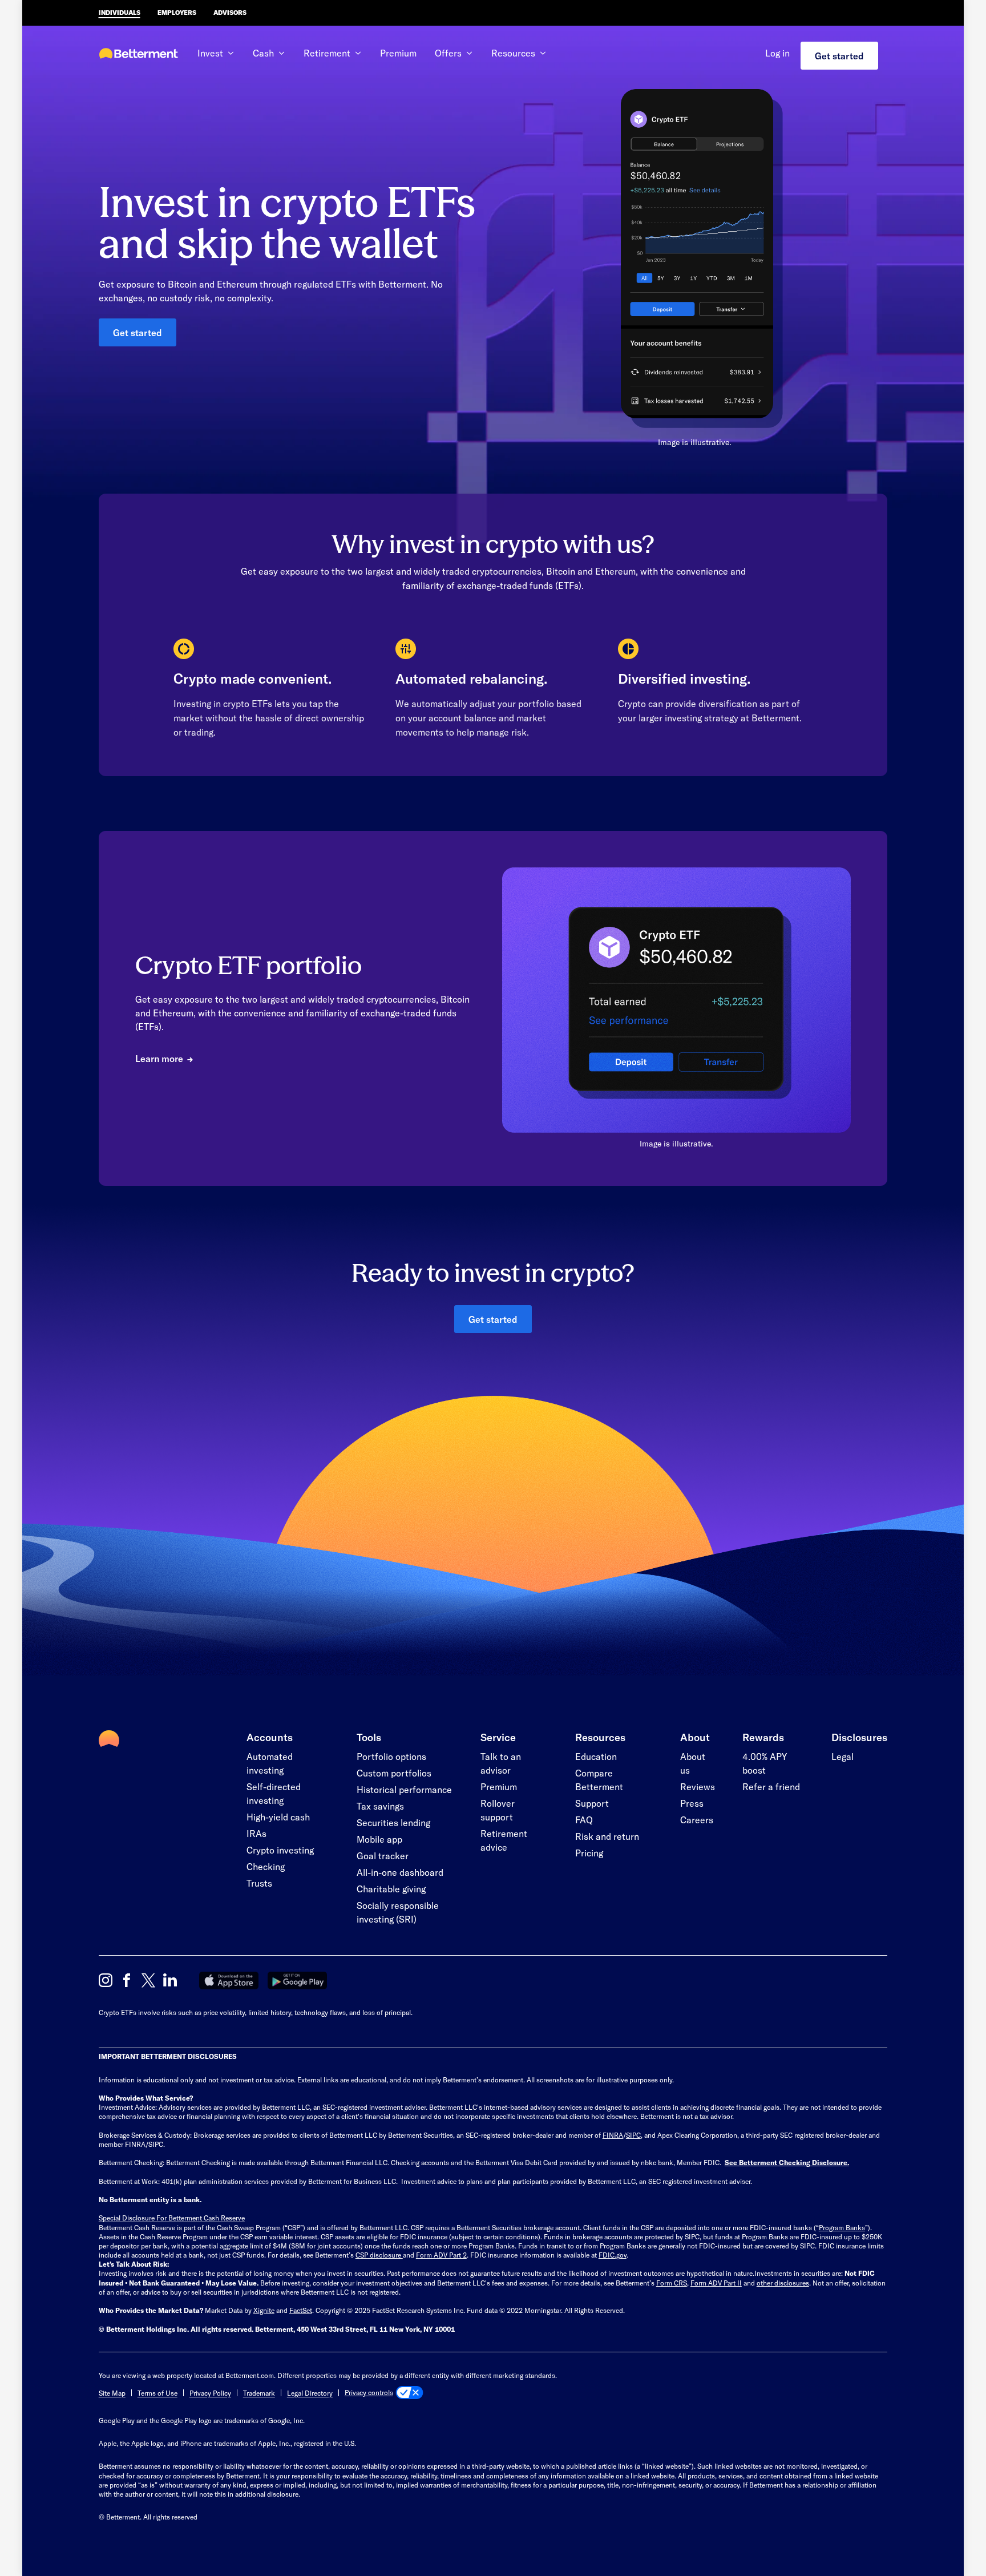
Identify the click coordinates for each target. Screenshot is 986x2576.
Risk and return (607, 1836)
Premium (398, 53)
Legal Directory (310, 2393)
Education (596, 1756)
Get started (839, 56)
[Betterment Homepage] (139, 54)
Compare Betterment (599, 1780)
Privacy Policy (210, 2393)
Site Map (112, 2393)
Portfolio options (391, 1756)
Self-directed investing (274, 1793)
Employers (177, 12)
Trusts (259, 1883)
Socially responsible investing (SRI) (398, 1912)
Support (592, 1803)
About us (693, 1763)
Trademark (259, 2393)
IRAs (256, 1833)
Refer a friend (771, 1786)
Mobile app (379, 1839)
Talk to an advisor (501, 1763)
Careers (697, 1820)
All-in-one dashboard (400, 1872)
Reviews (698, 1786)
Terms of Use (157, 2393)
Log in (777, 53)
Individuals (120, 12)
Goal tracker (383, 1856)
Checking (266, 1866)
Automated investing (270, 1763)
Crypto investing (280, 1850)
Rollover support (498, 1810)
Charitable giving (391, 1889)
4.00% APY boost (765, 1763)
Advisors (230, 12)
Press (692, 1803)
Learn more (159, 1058)
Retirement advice (504, 1840)
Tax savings (380, 1806)
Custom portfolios (394, 1773)
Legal (842, 1756)
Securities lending (393, 1822)
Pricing (589, 1853)
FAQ (584, 1820)
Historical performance (404, 1789)
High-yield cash (278, 1817)
